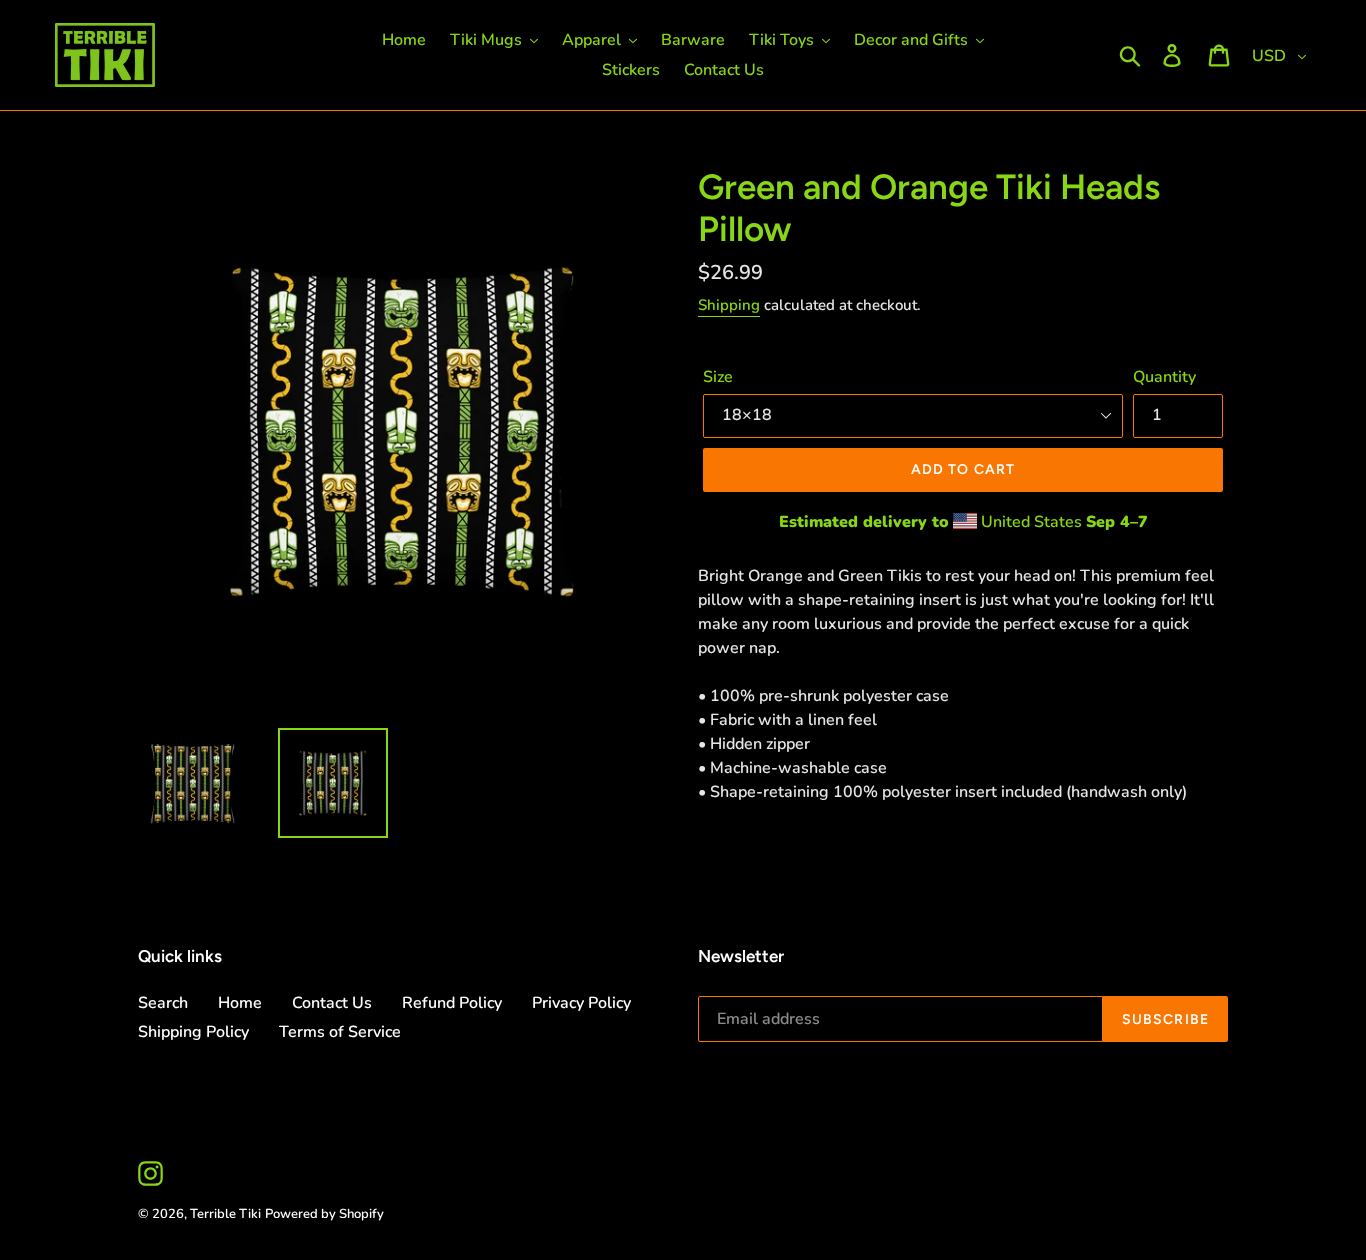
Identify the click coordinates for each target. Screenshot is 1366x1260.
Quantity (1164, 377)
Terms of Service (340, 1032)
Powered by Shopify (324, 1214)
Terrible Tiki (225, 1214)
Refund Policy (452, 1003)
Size (718, 377)
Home (240, 1003)
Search (163, 1003)
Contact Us (332, 1003)
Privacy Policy (581, 1003)
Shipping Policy (193, 1032)
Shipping (729, 305)
